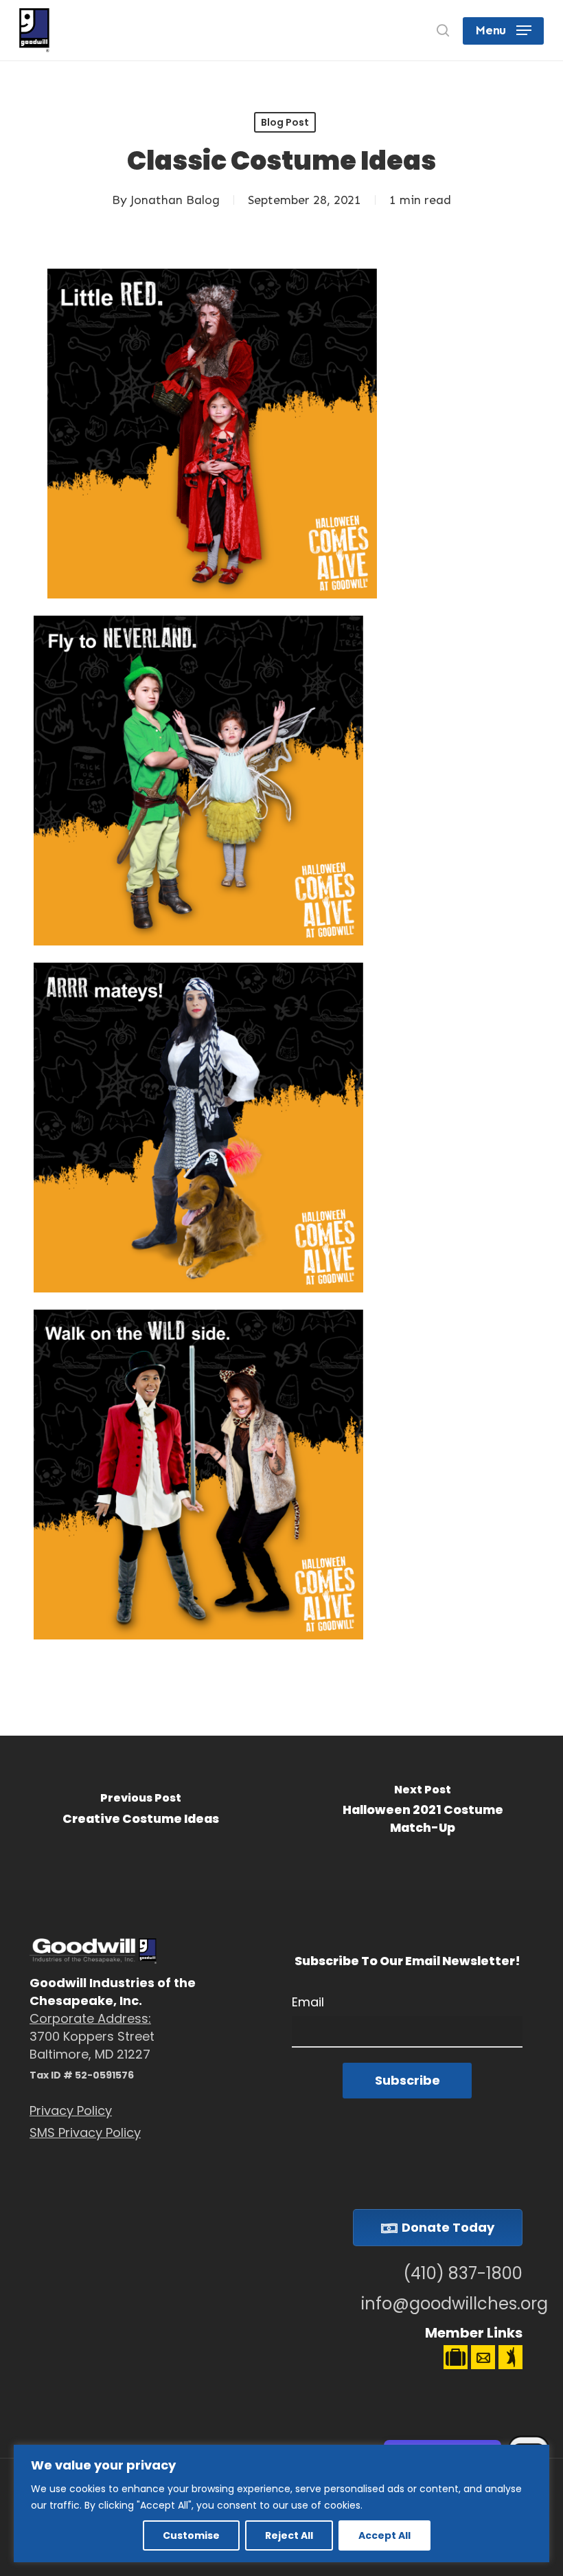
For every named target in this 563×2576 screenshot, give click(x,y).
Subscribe (407, 2080)
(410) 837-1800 (463, 2274)
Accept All (384, 2535)
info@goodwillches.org (442, 2304)
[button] (503, 30)
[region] (281, 2504)
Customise (191, 2535)
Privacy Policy (71, 2110)
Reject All (289, 2535)
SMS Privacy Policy (85, 2132)
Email (308, 2002)
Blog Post (285, 122)
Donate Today (448, 2227)
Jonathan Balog (175, 200)
